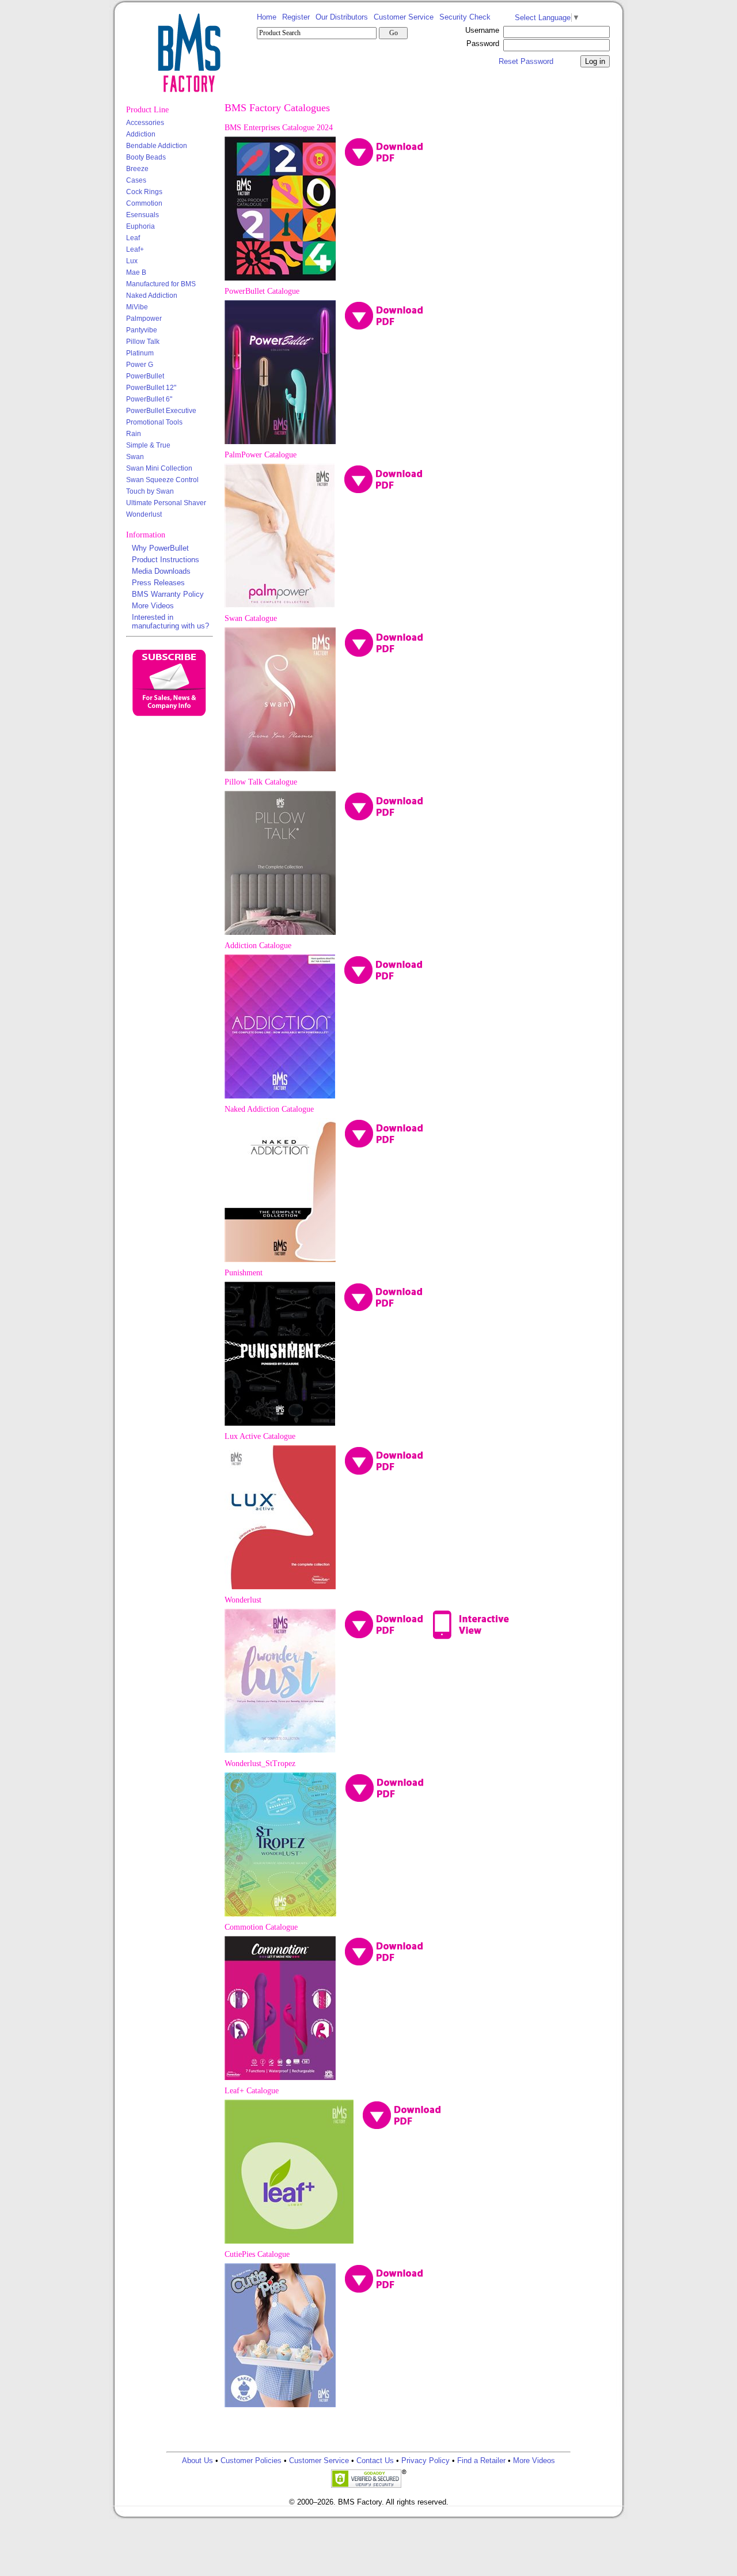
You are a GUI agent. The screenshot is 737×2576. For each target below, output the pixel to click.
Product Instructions (166, 560)
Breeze (137, 169)
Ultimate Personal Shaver (166, 503)
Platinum (140, 353)
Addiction (141, 134)
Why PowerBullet (160, 548)
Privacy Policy (426, 2461)
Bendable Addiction (157, 146)
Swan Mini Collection (159, 468)
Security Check (465, 17)
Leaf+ (135, 249)
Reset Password (526, 61)
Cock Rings (144, 192)
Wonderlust (144, 514)
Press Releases (158, 583)
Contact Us (375, 2461)
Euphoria (140, 226)
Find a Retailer (481, 2461)
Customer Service (404, 17)
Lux (132, 261)
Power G (140, 365)
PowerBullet (145, 376)
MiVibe (137, 307)
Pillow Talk (143, 342)
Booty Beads (146, 157)
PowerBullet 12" (151, 388)
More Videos (153, 606)
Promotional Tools (154, 422)
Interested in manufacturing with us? (170, 622)
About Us (197, 2461)
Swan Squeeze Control (162, 480)
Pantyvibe (142, 330)
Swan (135, 457)
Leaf (133, 238)
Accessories (145, 123)
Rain (134, 434)
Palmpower (144, 319)
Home (267, 17)
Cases (136, 180)
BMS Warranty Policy (168, 594)
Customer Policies (251, 2461)
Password (483, 43)
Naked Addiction (152, 296)
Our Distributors (342, 17)
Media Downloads (161, 571)
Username (482, 30)
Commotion (144, 203)
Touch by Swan (150, 491)
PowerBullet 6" (149, 399)
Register (296, 17)
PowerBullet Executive (161, 411)
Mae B (136, 272)
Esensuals (143, 215)
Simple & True (148, 445)
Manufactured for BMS (161, 284)
